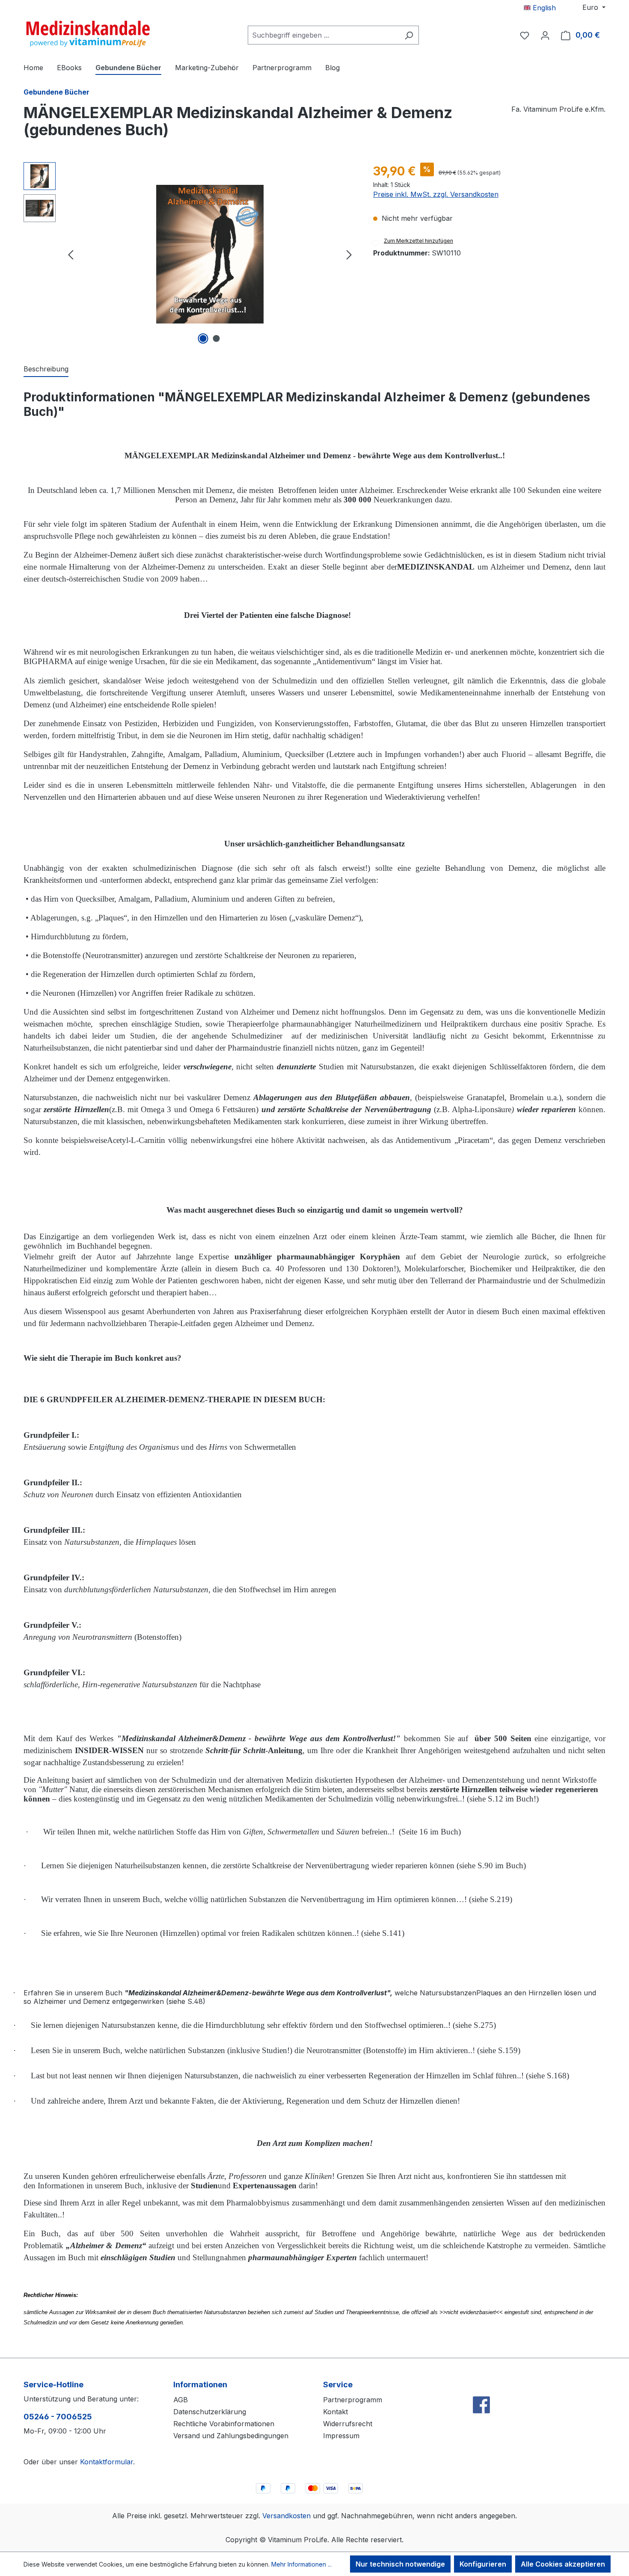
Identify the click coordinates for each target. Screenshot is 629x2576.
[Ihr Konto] (545, 35)
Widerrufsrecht (348, 2424)
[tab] (46, 369)
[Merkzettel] (525, 35)
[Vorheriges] (71, 254)
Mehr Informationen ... (301, 2564)
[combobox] (323, 35)
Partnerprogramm (353, 2400)
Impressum (341, 2436)
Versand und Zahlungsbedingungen (231, 2436)
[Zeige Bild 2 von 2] (217, 338)
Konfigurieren (483, 2564)
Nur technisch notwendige (400, 2564)
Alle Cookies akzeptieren (563, 2564)
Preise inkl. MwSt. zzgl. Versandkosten (436, 194)
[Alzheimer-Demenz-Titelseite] (210, 254)
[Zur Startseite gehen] (88, 33)
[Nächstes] (349, 254)
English (543, 8)
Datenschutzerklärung (210, 2412)
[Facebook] (481, 2386)
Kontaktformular (107, 2462)
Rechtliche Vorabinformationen (224, 2424)
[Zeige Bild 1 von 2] (203, 338)
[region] (190, 254)
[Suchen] (409, 35)
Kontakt (335, 2412)
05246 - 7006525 (58, 2417)
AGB (181, 2400)
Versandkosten (286, 2516)
